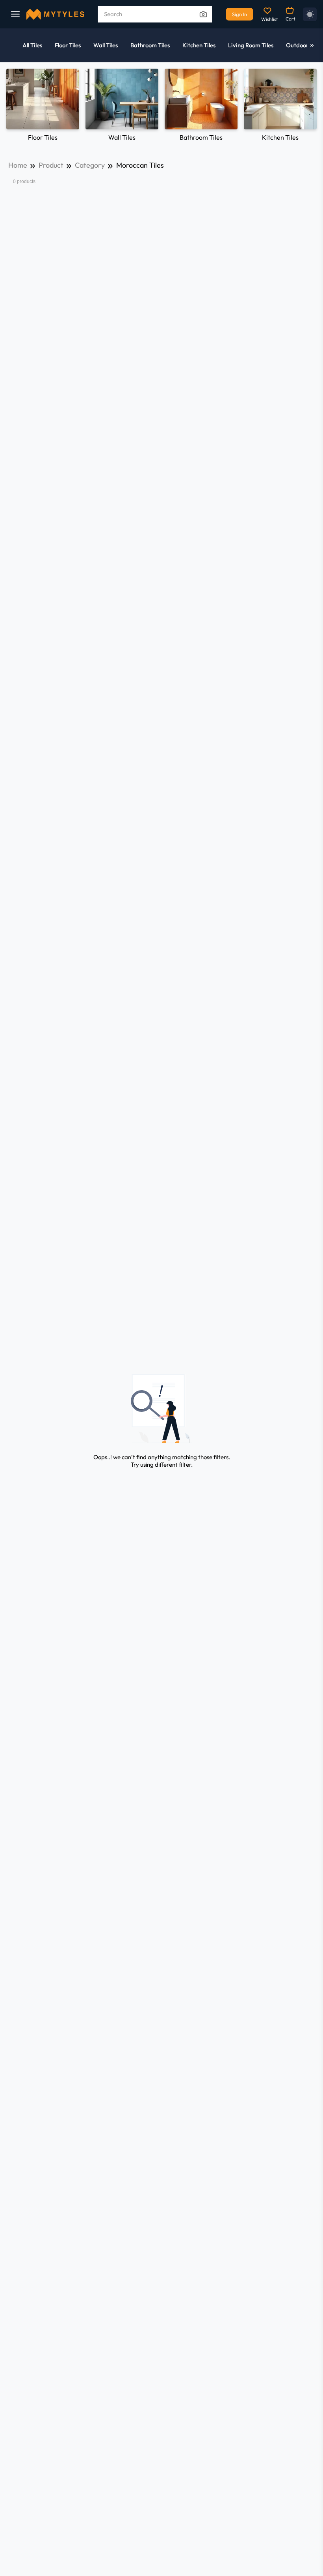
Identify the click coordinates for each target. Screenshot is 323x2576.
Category (90, 165)
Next (310, 104)
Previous (13, 104)
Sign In (239, 14)
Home (18, 165)
